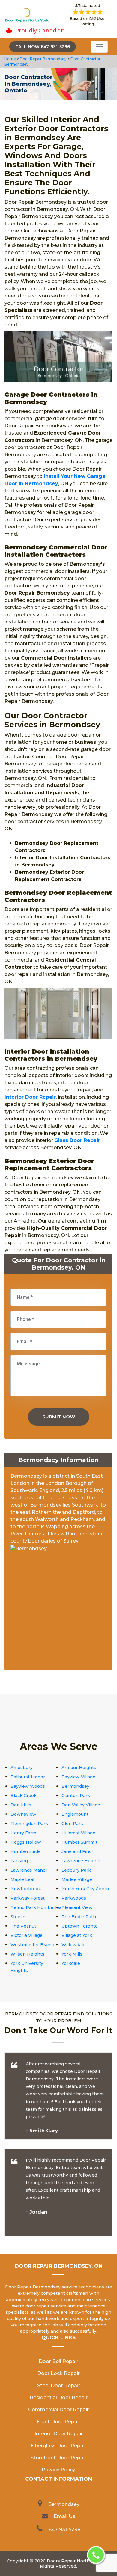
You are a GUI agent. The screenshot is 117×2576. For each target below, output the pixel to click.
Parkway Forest (28, 1898)
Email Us (64, 2516)
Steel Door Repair (59, 2385)
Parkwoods (74, 1898)
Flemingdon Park (29, 1824)
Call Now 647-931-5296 (43, 47)
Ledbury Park (76, 1870)
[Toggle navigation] (99, 47)
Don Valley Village (81, 1805)
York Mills (72, 1954)
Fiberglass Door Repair (58, 2446)
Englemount (75, 1814)
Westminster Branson (34, 1945)
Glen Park (72, 1824)
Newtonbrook (26, 1889)
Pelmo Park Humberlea (36, 1907)
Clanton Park (76, 1796)
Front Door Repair (58, 2422)
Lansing (19, 1861)
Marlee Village (77, 1879)
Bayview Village (78, 1777)
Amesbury (22, 1768)
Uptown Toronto (80, 1926)
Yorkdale (71, 1963)
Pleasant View (77, 1907)
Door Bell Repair (58, 2361)
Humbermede (26, 1851)
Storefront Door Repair (58, 2458)
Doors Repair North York (74, 2561)
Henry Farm (23, 1833)
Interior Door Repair (59, 2434)
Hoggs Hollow (26, 1842)
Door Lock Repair (58, 2373)
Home (11, 59)
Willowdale (73, 1945)
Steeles (19, 1917)
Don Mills (21, 1805)
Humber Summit (79, 1842)
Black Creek (24, 1796)
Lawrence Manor (29, 1870)
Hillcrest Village (78, 1833)
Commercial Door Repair (58, 2410)
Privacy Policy (58, 2470)
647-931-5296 (64, 2530)
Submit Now (59, 1417)
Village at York (77, 1935)
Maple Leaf (22, 1879)
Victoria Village (27, 1935)
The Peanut (23, 1926)
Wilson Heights (27, 1954)
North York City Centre (86, 1889)
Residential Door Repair (59, 2397)
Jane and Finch (78, 1851)
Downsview (23, 1814)
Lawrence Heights (82, 1861)
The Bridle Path (79, 1917)
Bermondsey (75, 1786)
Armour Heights (79, 1768)
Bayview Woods (28, 1786)
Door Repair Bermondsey (43, 59)
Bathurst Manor (28, 1777)
